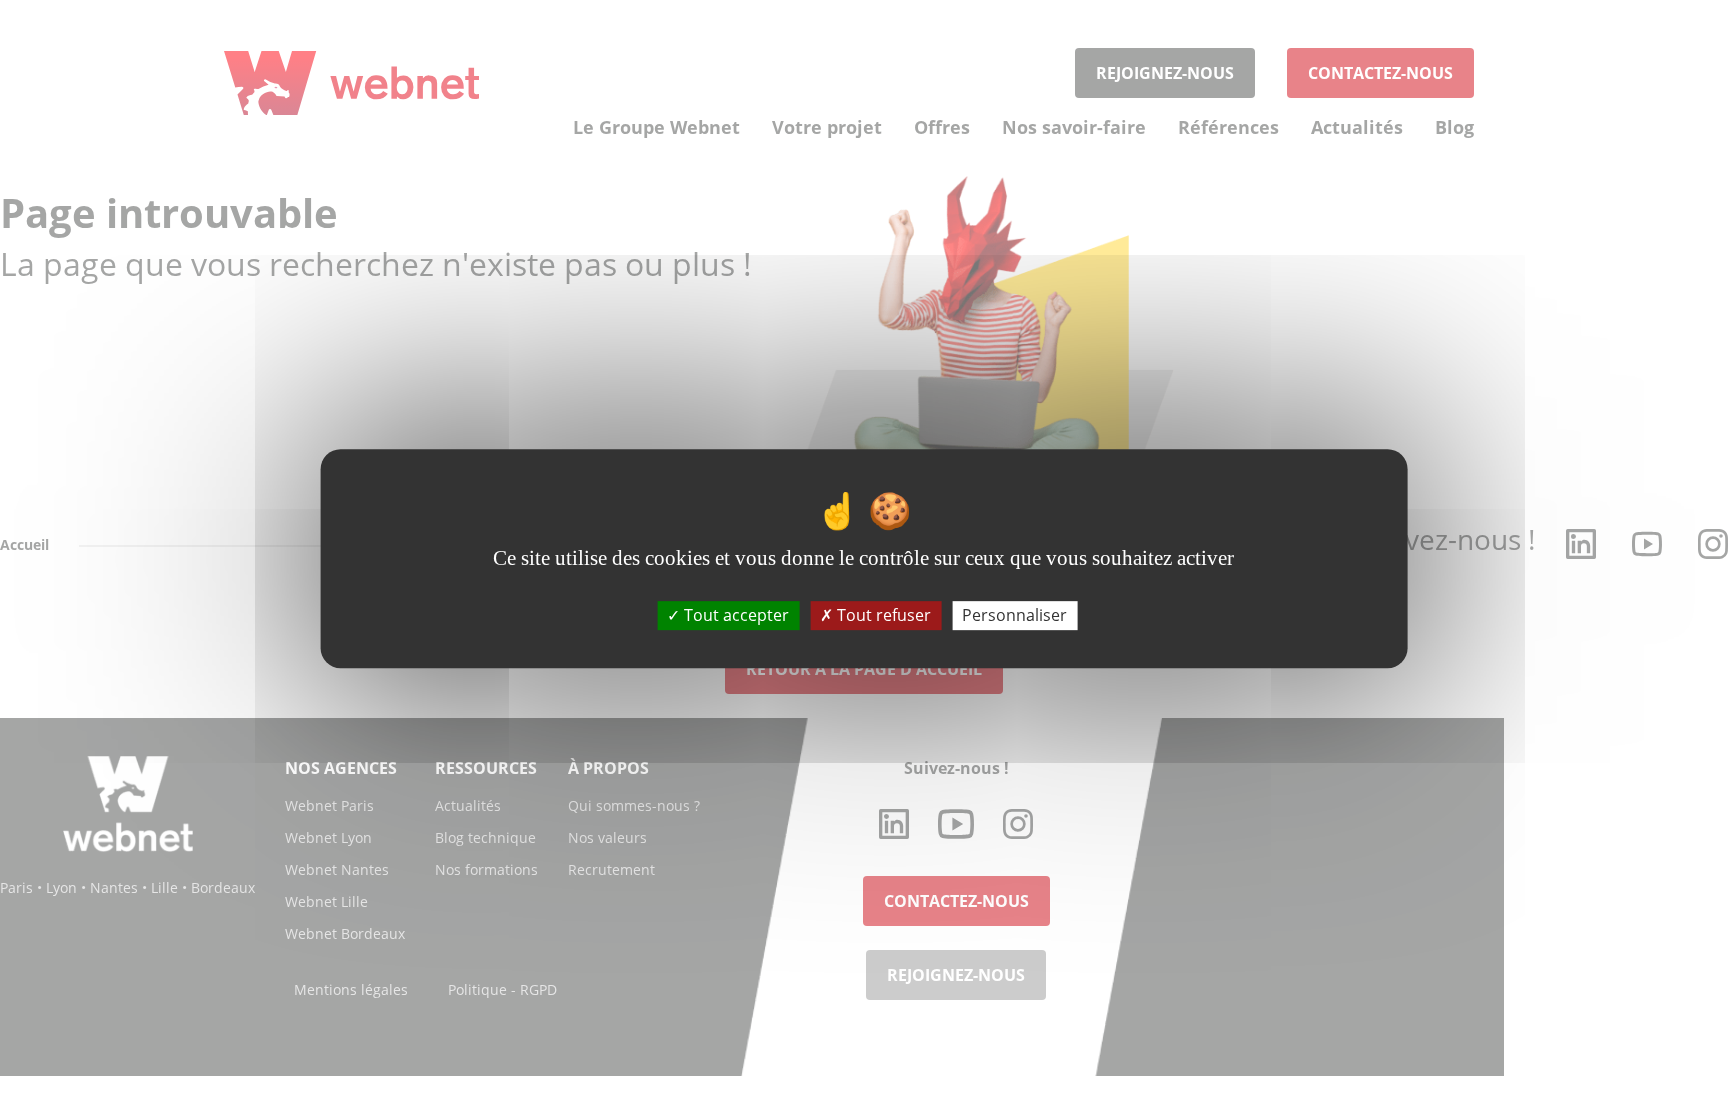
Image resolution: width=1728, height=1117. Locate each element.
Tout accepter (734, 615)
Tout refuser (882, 615)
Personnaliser (1014, 615)
